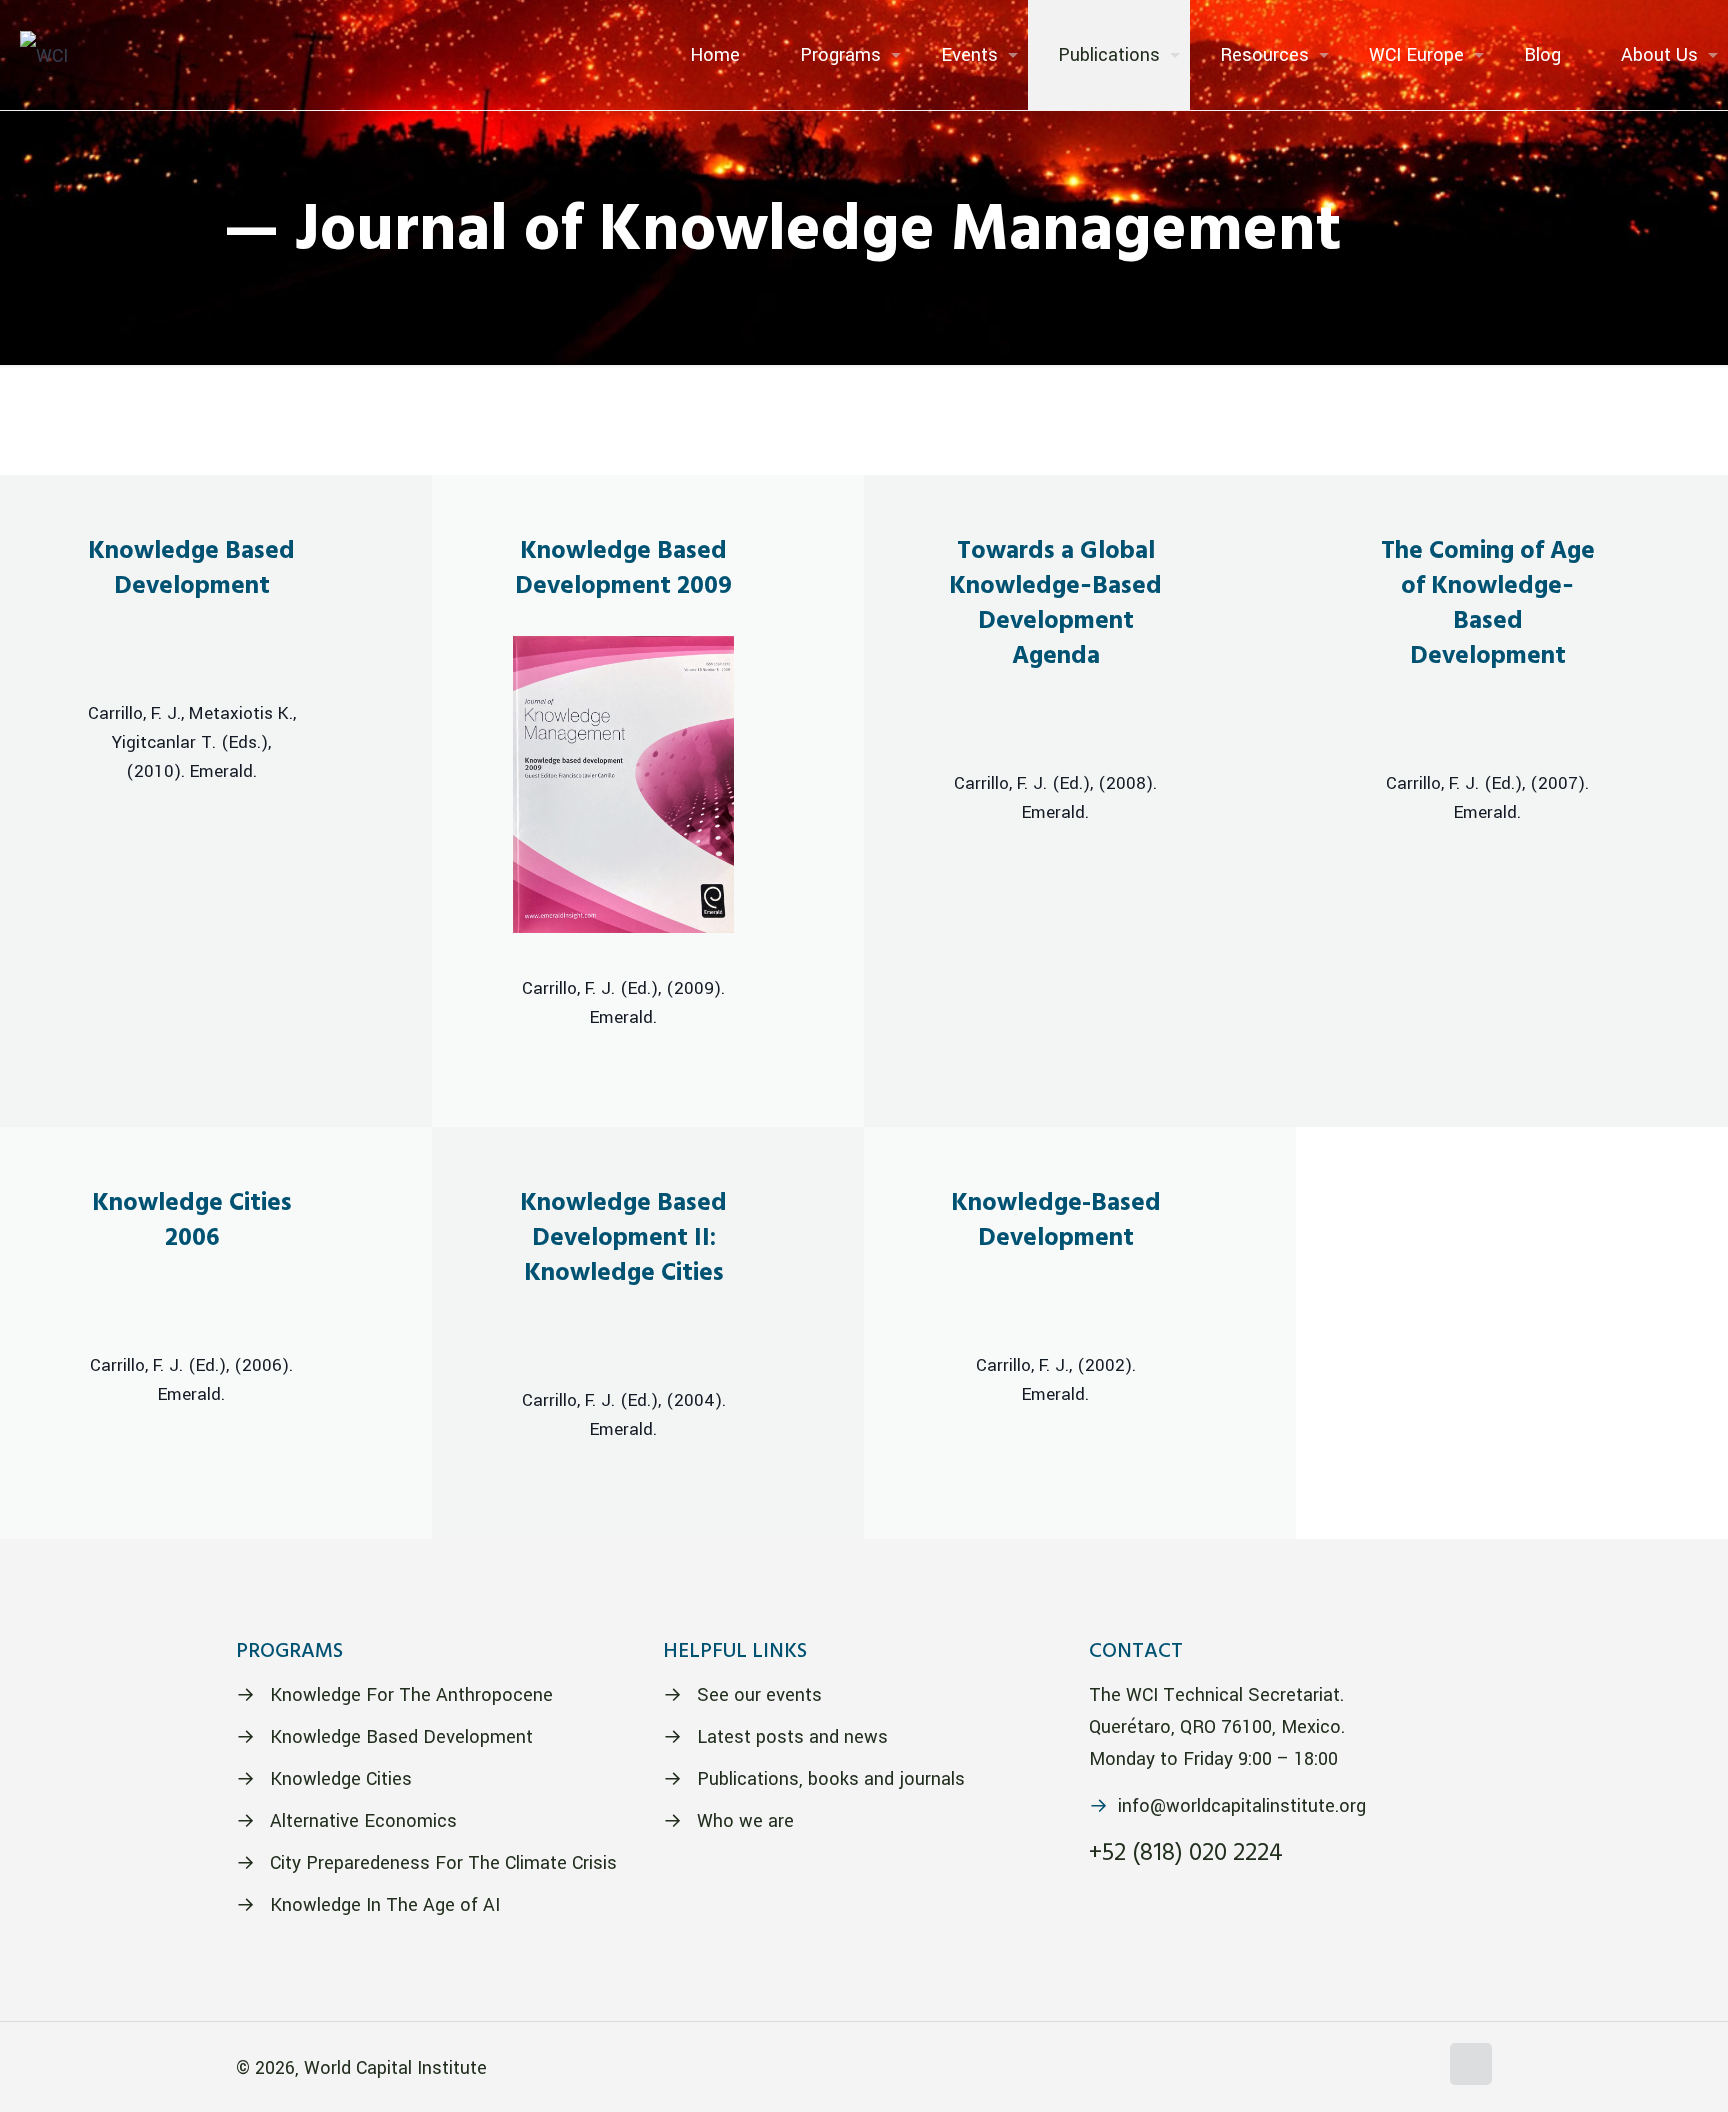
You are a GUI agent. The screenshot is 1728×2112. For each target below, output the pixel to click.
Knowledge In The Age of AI (385, 1905)
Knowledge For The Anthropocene (411, 1695)
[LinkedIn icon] (1422, 2069)
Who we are (745, 1821)
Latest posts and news (792, 1737)
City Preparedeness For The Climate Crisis (443, 1863)
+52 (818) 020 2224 (1186, 1854)
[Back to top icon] (1471, 2064)
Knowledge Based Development (401, 1737)
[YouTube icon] (1401, 2069)
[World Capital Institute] (44, 55)
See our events (759, 1695)
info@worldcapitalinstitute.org (1242, 1806)
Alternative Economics (363, 1821)
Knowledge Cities (341, 1779)
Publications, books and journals (831, 1779)
